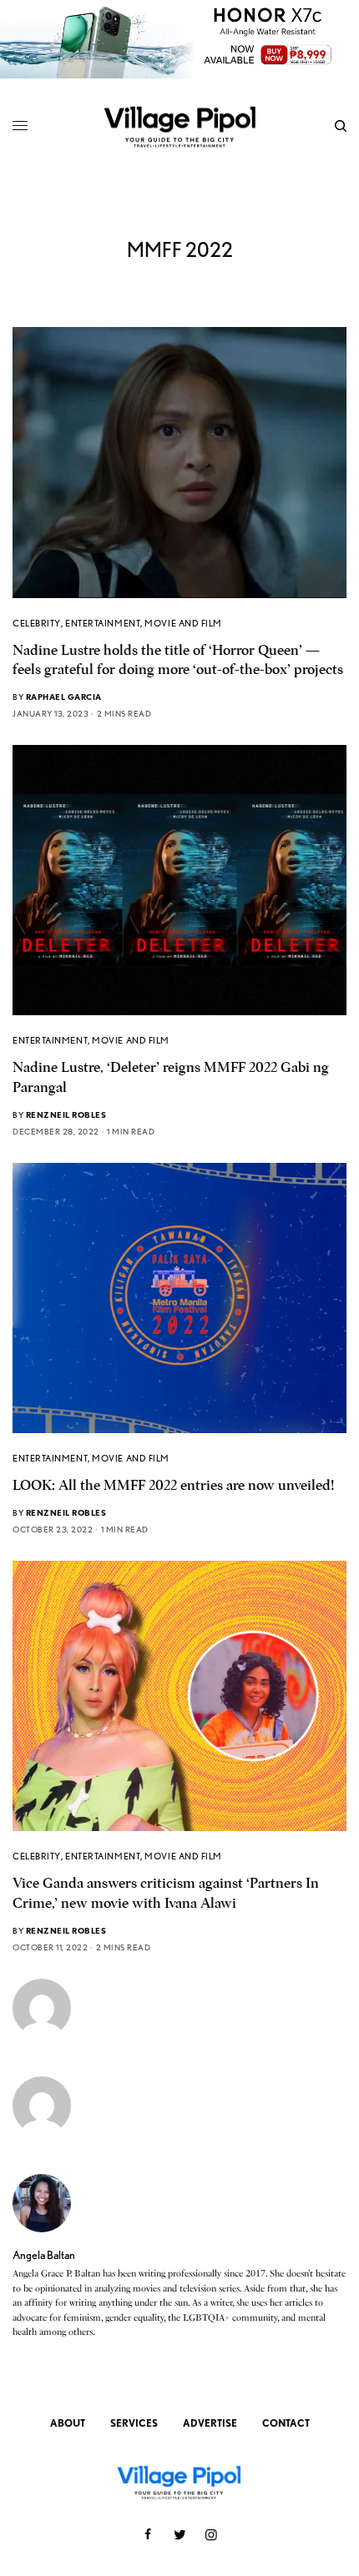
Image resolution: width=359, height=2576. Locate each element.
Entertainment (103, 623)
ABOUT (68, 2423)
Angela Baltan (44, 2255)
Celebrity (37, 623)
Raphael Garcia (64, 697)
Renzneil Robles (66, 1114)
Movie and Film (183, 623)
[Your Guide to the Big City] (179, 126)
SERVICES (134, 2423)
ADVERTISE (210, 2423)
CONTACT (286, 2423)
